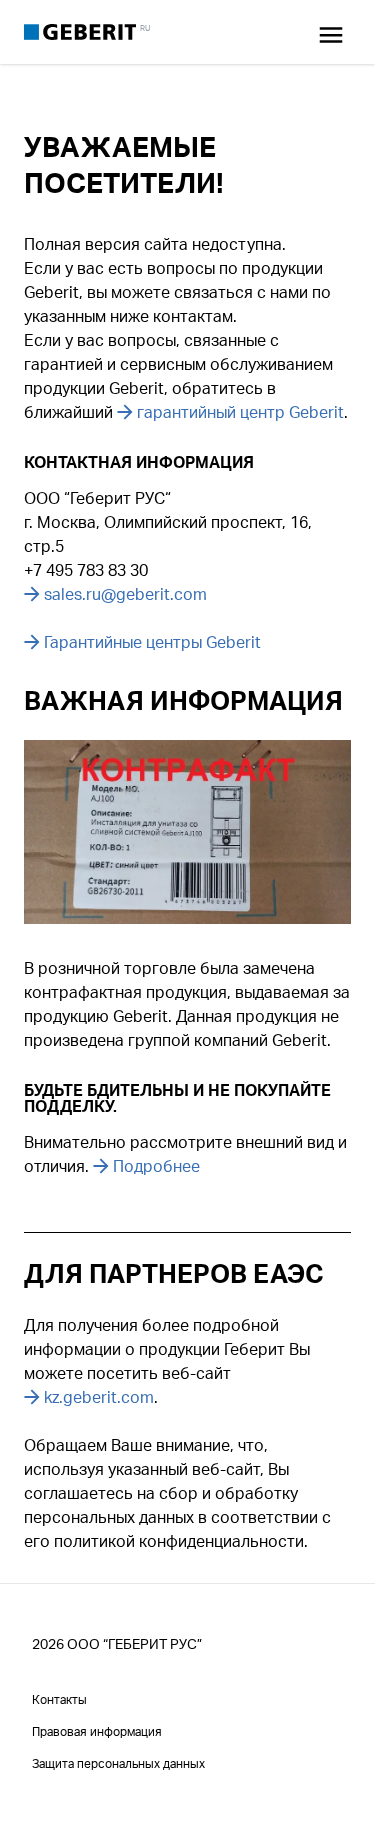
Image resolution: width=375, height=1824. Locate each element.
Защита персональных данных (118, 1763)
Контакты (59, 1699)
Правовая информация (97, 1731)
